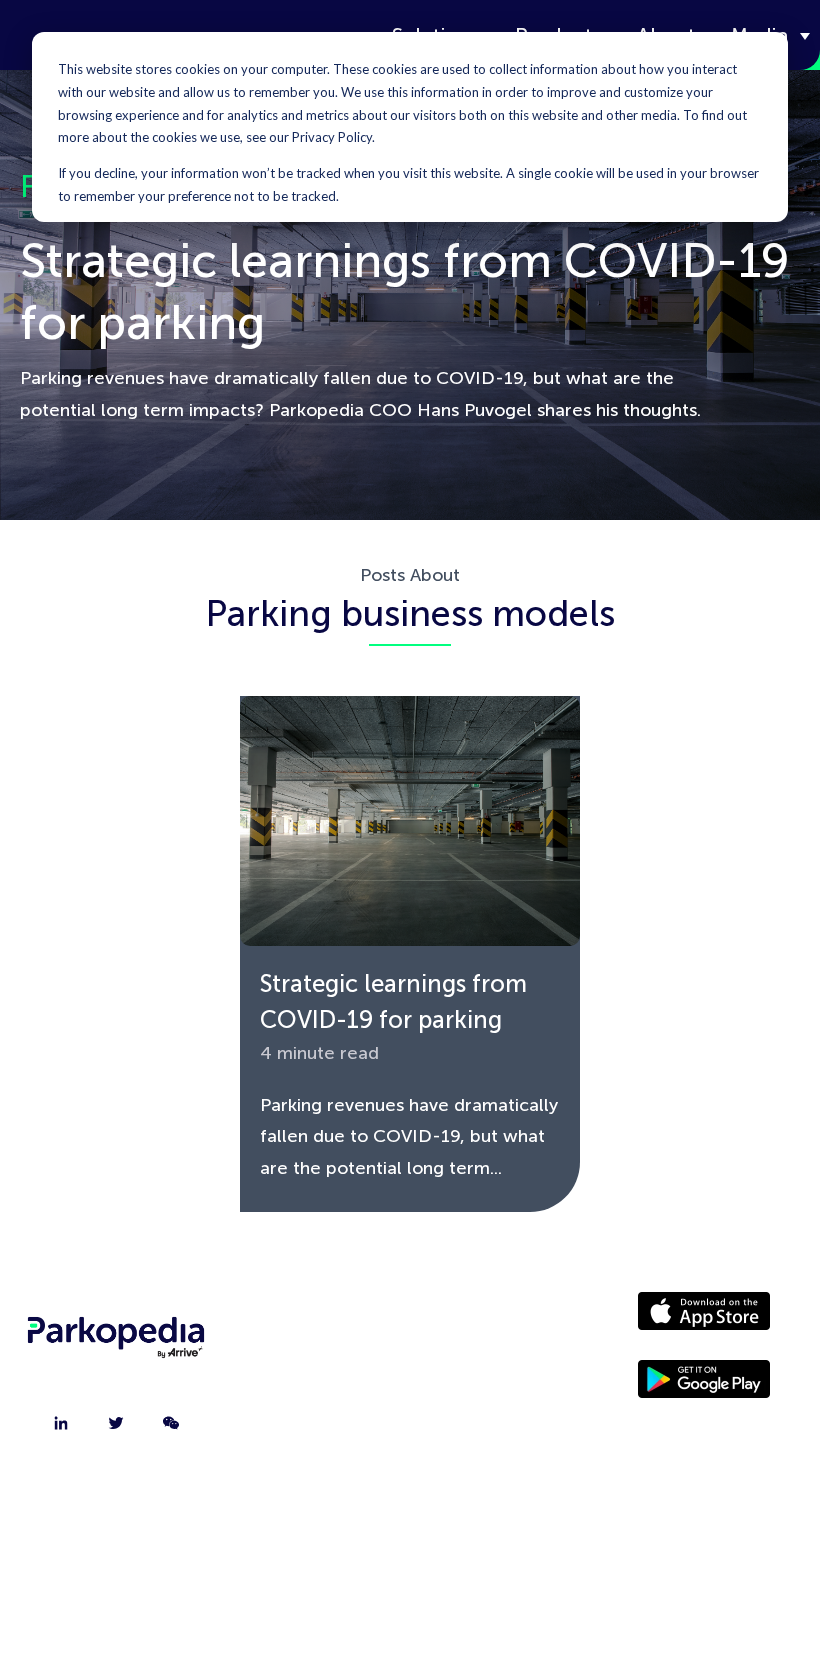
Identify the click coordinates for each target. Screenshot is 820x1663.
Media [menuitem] (474, 1370)
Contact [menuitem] (318, 1370)
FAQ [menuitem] (317, 1470)
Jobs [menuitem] (318, 1420)
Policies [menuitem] (474, 1420)
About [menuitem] (318, 1320)
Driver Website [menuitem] (474, 1320)
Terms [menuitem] (474, 1470)
